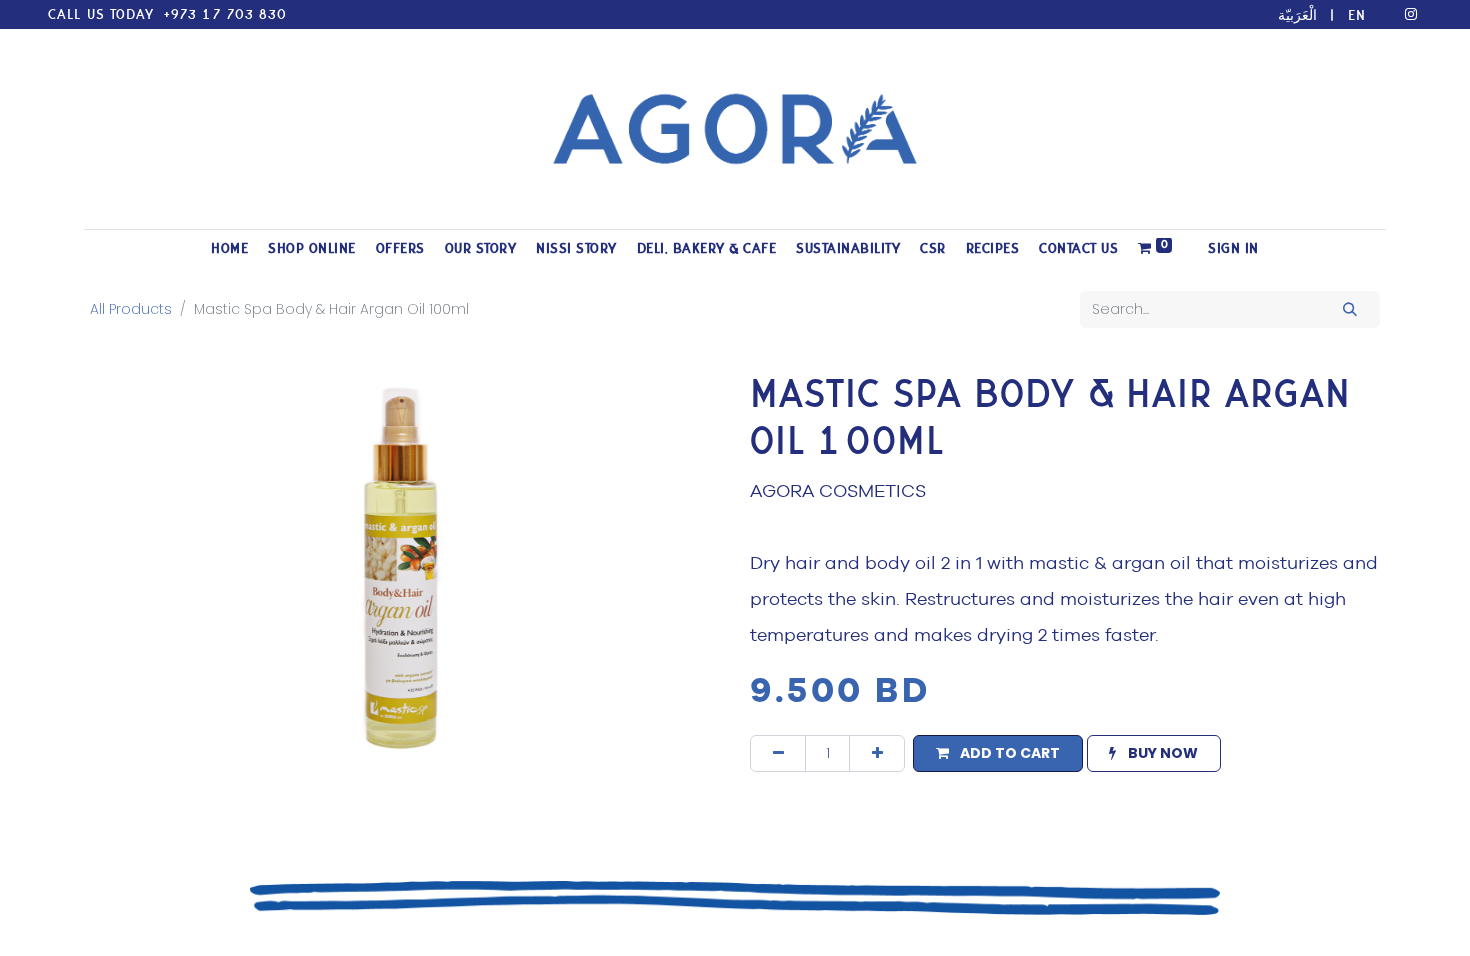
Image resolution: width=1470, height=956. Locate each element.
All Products (131, 309)
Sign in (1233, 248)
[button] (997, 753)
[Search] (1350, 309)
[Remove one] (778, 753)
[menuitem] (229, 248)
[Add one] (877, 753)
